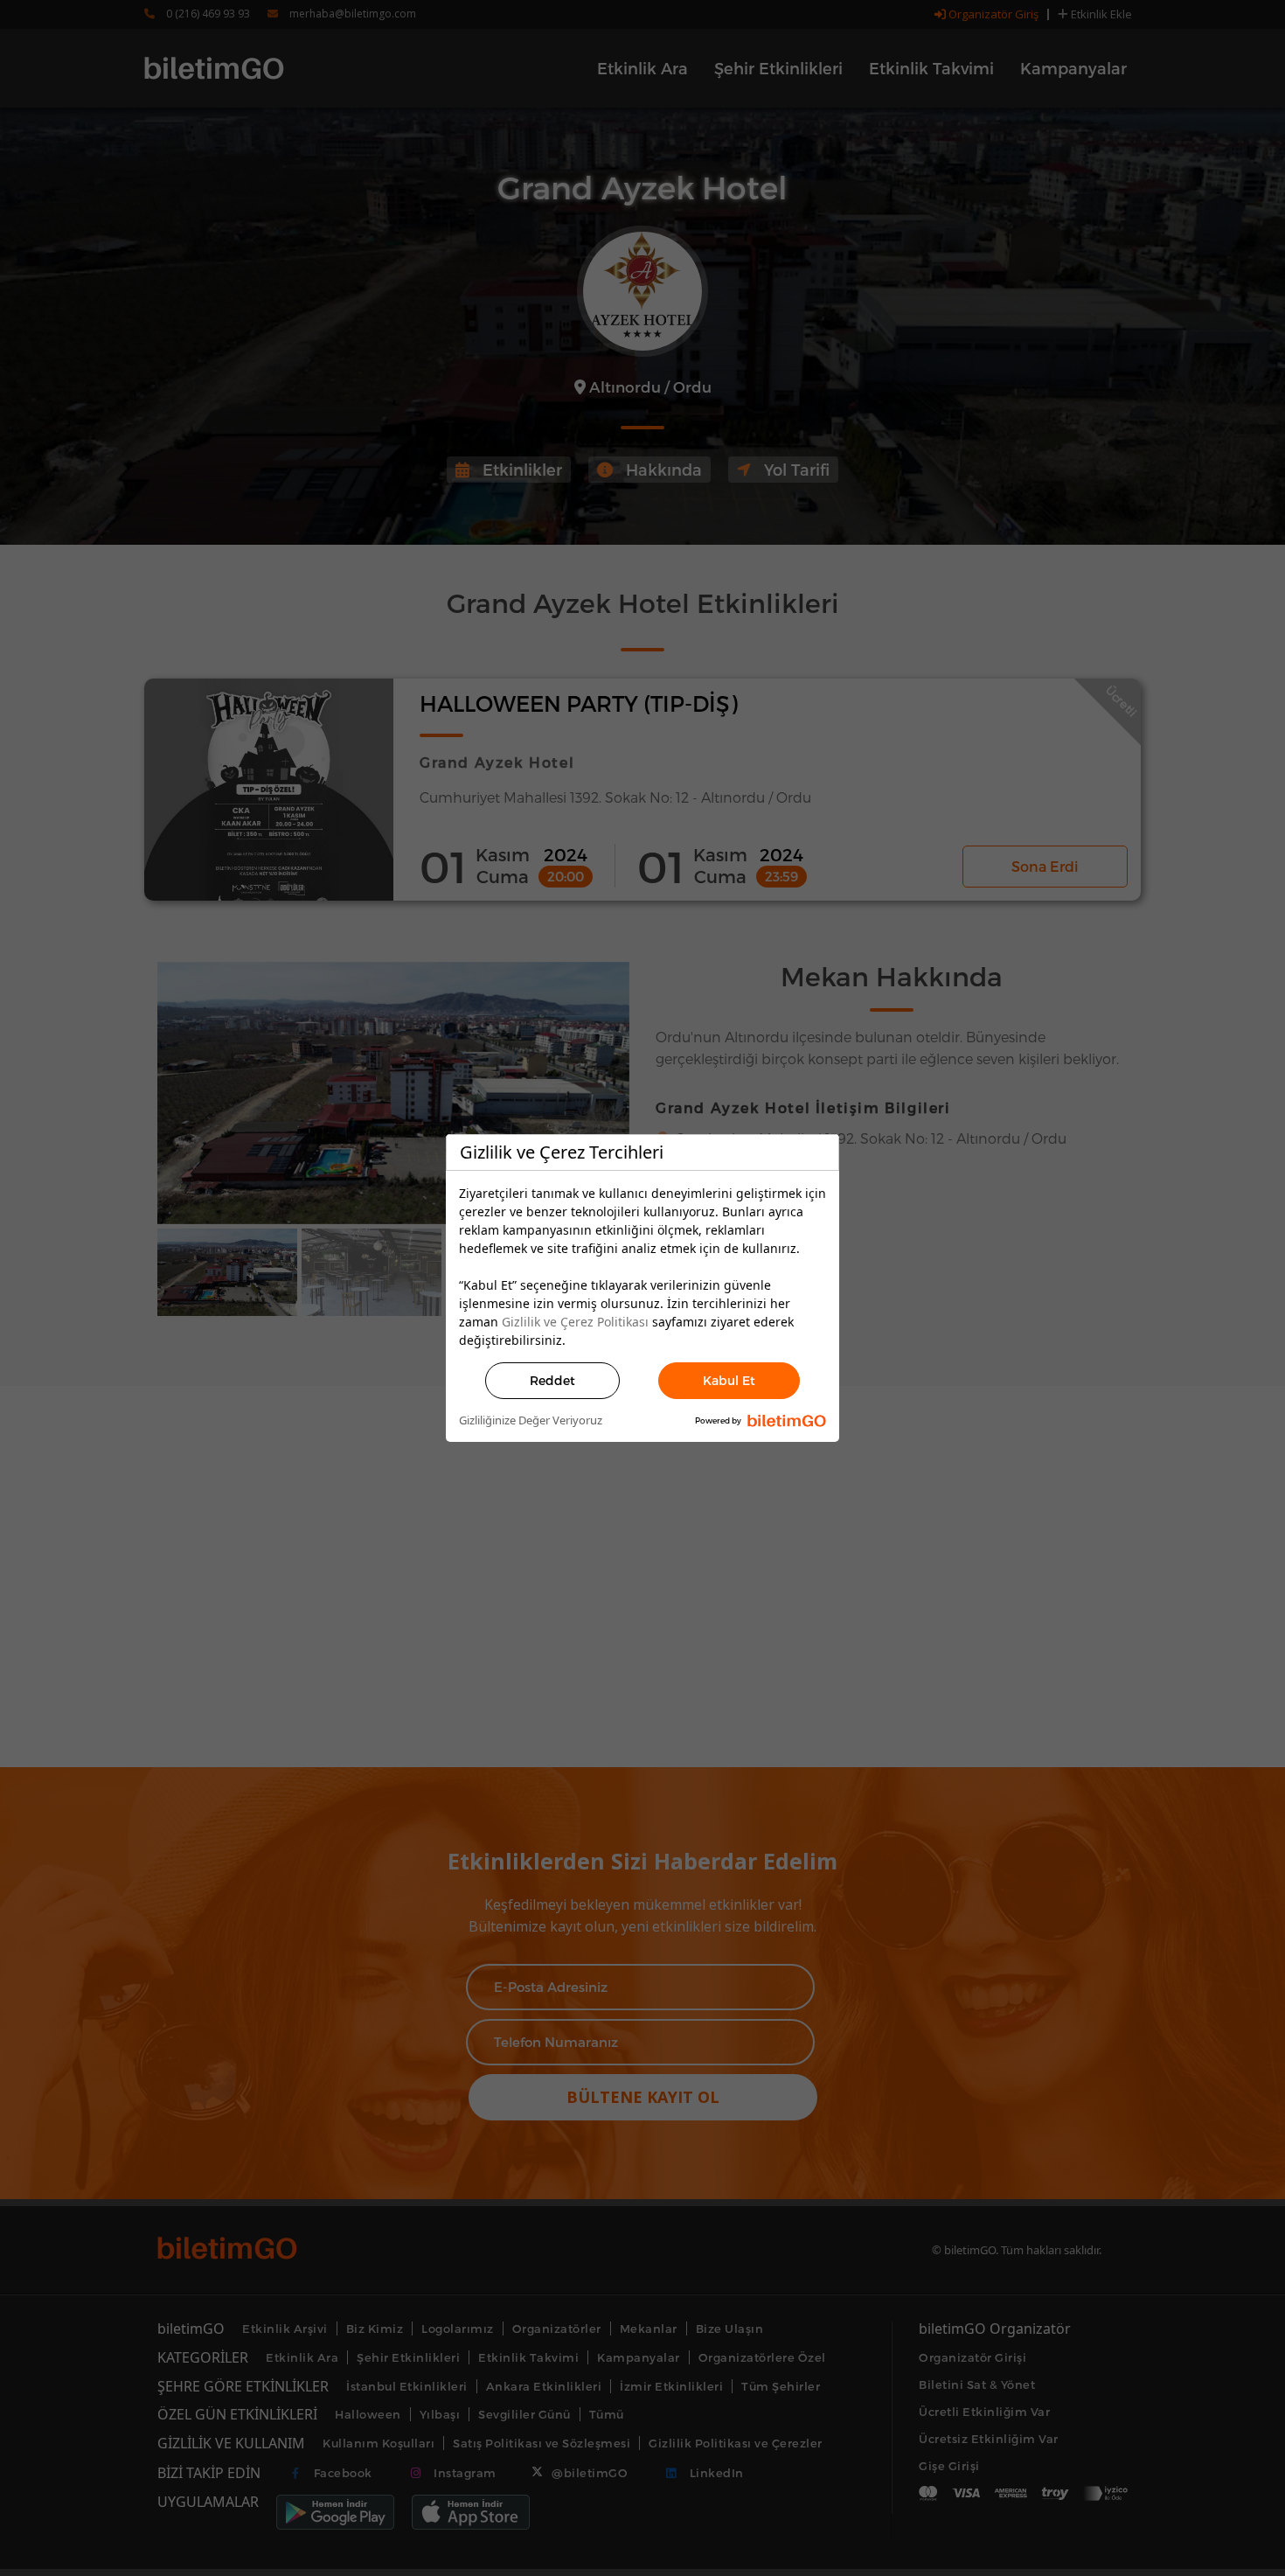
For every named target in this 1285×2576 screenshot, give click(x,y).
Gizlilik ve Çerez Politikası (575, 1322)
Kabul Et (729, 1380)
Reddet (552, 1380)
